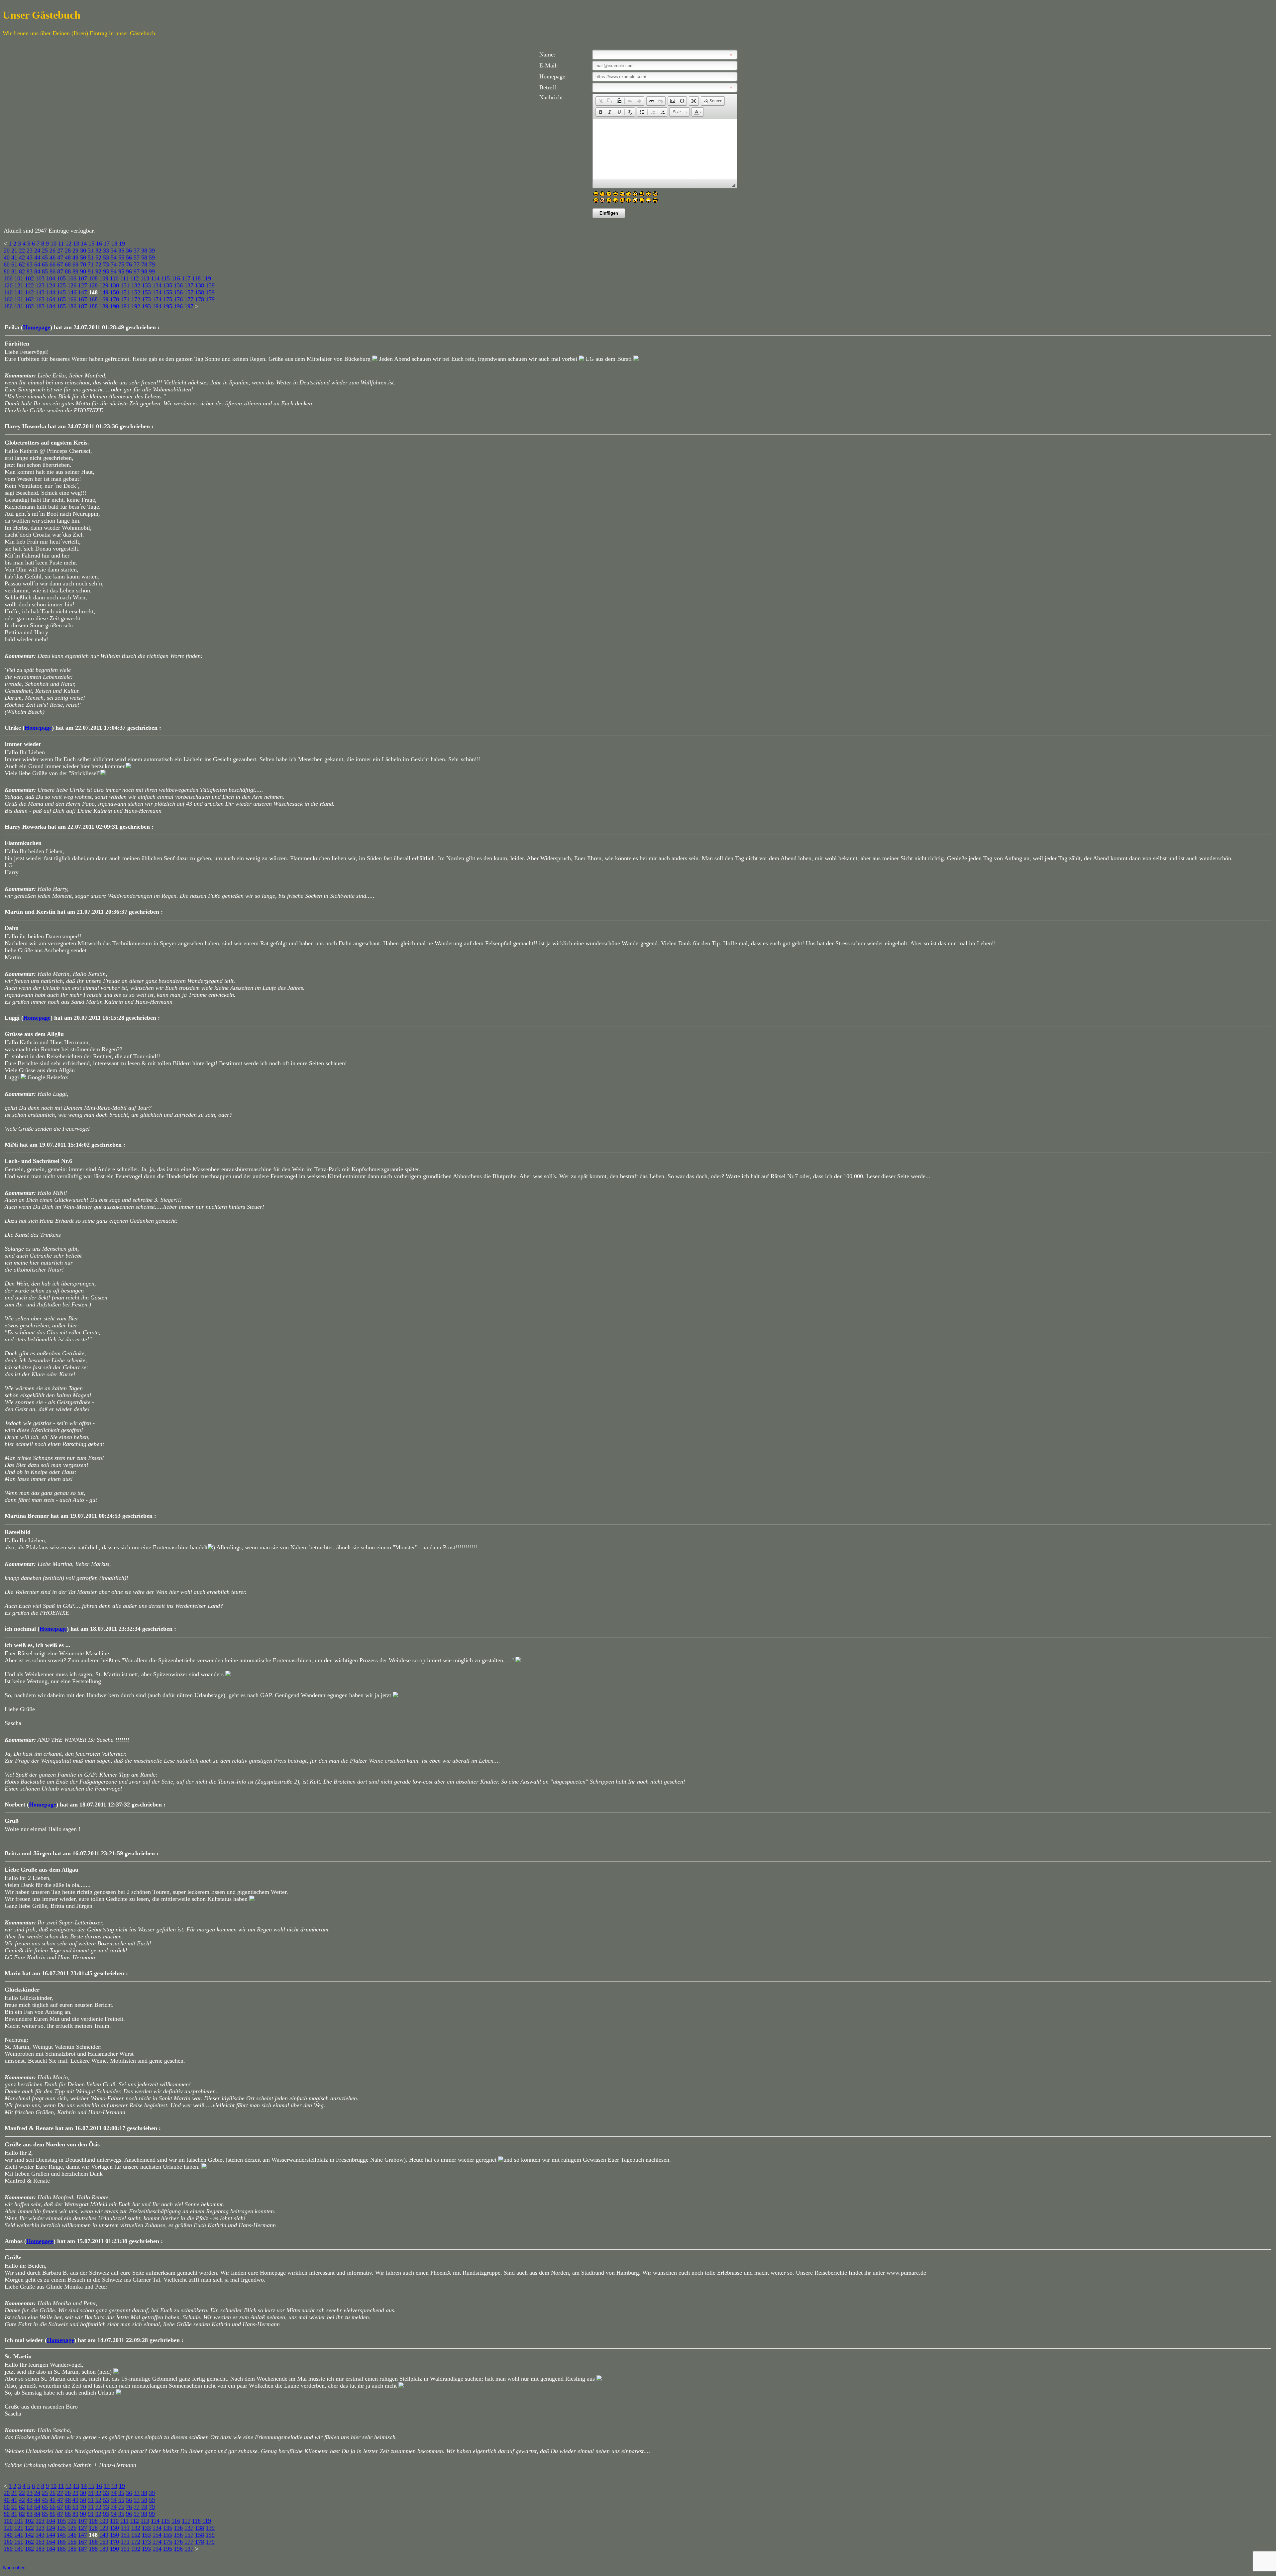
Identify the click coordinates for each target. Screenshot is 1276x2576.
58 (144, 258)
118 (196, 278)
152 (136, 292)
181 (19, 306)
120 (8, 285)
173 (146, 299)
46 (53, 258)
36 (129, 251)
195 (168, 306)
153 (146, 292)
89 (75, 271)
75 (121, 264)
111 (124, 278)
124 (51, 285)
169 (104, 299)
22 (22, 251)
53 (106, 258)
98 (144, 271)
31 (91, 251)
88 (68, 271)
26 (53, 251)
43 (30, 258)
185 (61, 306)
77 (137, 264)
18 (114, 244)
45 (45, 258)
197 (189, 306)
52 (98, 258)
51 (91, 258)
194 (157, 306)
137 (189, 285)
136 (178, 285)
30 (83, 251)
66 (53, 264)
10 (53, 244)
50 (83, 258)
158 (200, 292)
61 (14, 264)
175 (168, 299)
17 (107, 244)
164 (51, 299)
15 (91, 244)
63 (30, 264)
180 (8, 306)
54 (114, 258)
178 (200, 299)
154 (157, 292)
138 (200, 285)
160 (8, 299)
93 (106, 271)
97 (137, 271)
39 (152, 251)
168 (93, 299)
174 (157, 299)
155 (168, 292)
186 (72, 306)
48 (68, 258)
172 (136, 299)
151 (125, 292)
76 (129, 264)
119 (207, 278)
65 (45, 264)
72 (98, 264)
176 (178, 299)
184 (51, 306)
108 (93, 278)
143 (40, 292)
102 (29, 278)
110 (114, 278)
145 (61, 292)
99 (152, 271)
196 (178, 306)
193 (146, 306)
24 (37, 251)
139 (210, 285)
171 (125, 299)
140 (8, 292)
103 (40, 278)
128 (93, 285)
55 (121, 258)
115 (165, 278)
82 (22, 271)
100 (8, 278)
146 (72, 292)
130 (114, 285)
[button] (600, 101)
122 (29, 285)
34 (114, 251)
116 (176, 278)
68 (68, 264)
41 (14, 258)
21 (14, 251)
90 (83, 271)
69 (75, 264)
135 (168, 285)
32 (98, 251)
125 (61, 285)
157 (189, 292)
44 (37, 258)
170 (114, 299)
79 (152, 264)
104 (51, 278)
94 (114, 271)
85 (45, 271)
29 (75, 251)
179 (210, 299)
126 (72, 285)
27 (60, 251)
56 (129, 258)
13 (76, 244)
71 (91, 264)
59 (152, 258)
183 (40, 306)
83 (30, 271)
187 (83, 306)
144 (51, 292)
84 (37, 271)
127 (83, 285)
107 (83, 278)
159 (210, 292)
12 (68, 244)
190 (114, 306)
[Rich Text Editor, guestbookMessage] (665, 149)
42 (22, 258)
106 (72, 278)
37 (137, 251)
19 (122, 244)
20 (7, 251)
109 (104, 278)
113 (145, 278)
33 (106, 251)
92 (98, 271)
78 (144, 264)
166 (72, 299)
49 (75, 258)
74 (114, 264)
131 (125, 285)
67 (60, 264)
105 (61, 278)
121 (19, 285)
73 (106, 264)
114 (155, 278)
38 (144, 251)
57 (137, 258)
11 (61, 244)
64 (37, 264)
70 (83, 264)
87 (60, 271)
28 (68, 251)
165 (61, 299)
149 (104, 292)
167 (83, 299)
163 (40, 299)
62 (22, 264)
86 (53, 271)
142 (29, 292)
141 (19, 292)
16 (99, 244)
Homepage (37, 327)
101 (19, 278)
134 (157, 285)
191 (125, 306)
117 (186, 278)
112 (135, 278)
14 (84, 244)
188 (93, 306)
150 (114, 292)
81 (14, 271)
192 (136, 306)
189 (104, 306)
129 (104, 285)
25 (45, 251)
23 (30, 251)
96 (129, 271)
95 (121, 271)
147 (83, 292)
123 (40, 285)
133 (146, 285)
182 (29, 306)
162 (29, 299)
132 (136, 285)
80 (7, 271)
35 (121, 251)
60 (7, 264)
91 (91, 271)
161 (19, 299)
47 (60, 258)
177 (189, 299)
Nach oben (14, 2568)
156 (178, 292)
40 (7, 258)
